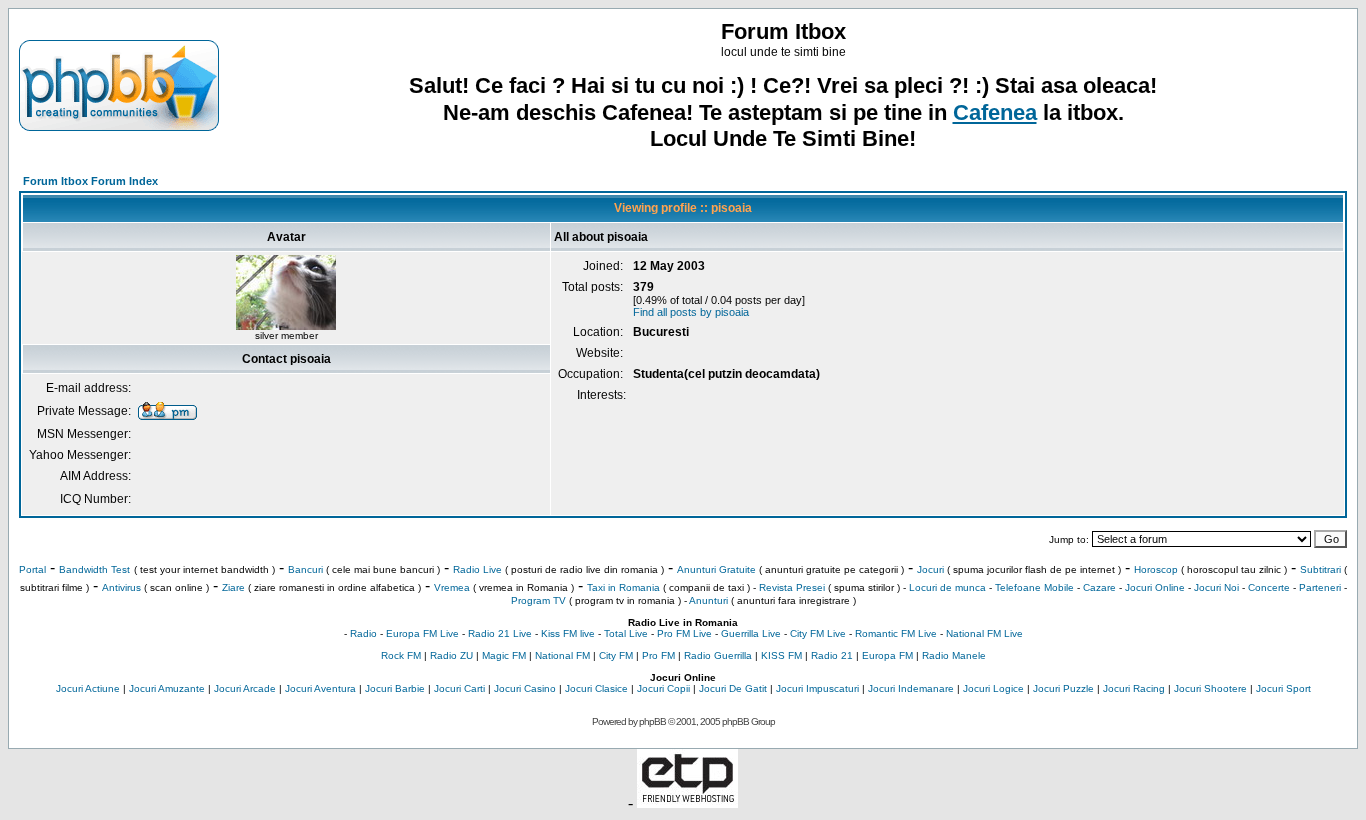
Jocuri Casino (525, 688)
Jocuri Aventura (320, 688)
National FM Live (984, 633)
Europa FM (887, 655)
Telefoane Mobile (1034, 587)
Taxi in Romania (623, 587)
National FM (562, 655)
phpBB (652, 721)
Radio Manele (954, 655)
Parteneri (1320, 587)
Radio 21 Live (500, 633)
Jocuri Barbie (395, 688)
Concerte (1269, 587)
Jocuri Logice (993, 688)
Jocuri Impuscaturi (817, 688)
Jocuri (930, 569)
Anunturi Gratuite (716, 569)
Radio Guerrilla (718, 655)
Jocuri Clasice (596, 688)
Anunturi (708, 600)
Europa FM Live (422, 633)
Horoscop (1156, 569)
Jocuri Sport (1283, 688)
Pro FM (658, 655)
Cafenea (995, 112)
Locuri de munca (947, 587)
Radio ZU (451, 655)
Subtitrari (1320, 569)
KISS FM (781, 655)
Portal (32, 569)
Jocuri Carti (459, 688)
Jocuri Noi (1216, 587)
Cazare (1099, 587)
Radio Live (477, 569)
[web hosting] (687, 802)
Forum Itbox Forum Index (90, 181)
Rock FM (401, 655)
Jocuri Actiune (88, 688)
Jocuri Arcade (245, 688)
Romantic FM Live (896, 633)
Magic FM (504, 655)
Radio (363, 633)
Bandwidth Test (94, 569)
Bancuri (305, 569)
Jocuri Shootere (1210, 688)
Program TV (538, 600)
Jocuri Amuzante (167, 688)
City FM (616, 655)
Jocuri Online (1155, 587)
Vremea (452, 587)
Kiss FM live (568, 633)
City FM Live (818, 633)
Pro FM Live (684, 633)
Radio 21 (832, 655)
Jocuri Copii (663, 688)
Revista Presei (792, 587)
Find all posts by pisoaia (691, 312)
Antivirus (121, 587)
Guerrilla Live (751, 633)
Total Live (626, 633)
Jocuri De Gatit (733, 688)
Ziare (233, 587)
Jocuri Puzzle (1063, 688)
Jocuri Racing (1134, 688)
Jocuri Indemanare (911, 688)
